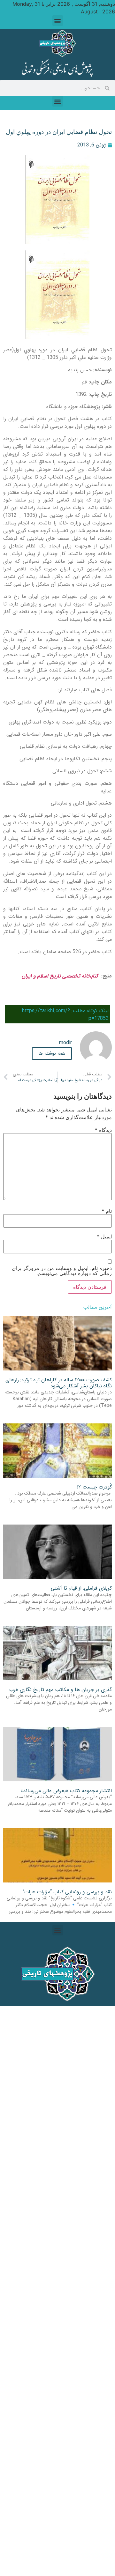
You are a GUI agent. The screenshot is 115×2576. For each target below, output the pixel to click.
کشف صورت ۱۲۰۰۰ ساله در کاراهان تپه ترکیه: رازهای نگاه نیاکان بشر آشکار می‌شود (59, 1383)
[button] (58, 21)
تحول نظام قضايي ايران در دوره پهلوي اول (59, 132)
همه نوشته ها (52, 1053)
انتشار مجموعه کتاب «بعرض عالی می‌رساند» (66, 1791)
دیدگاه (103, 1130)
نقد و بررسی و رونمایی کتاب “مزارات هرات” (67, 1892)
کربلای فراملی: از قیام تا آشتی (81, 1588)
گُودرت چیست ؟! (94, 1487)
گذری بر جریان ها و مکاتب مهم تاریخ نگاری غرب (61, 1690)
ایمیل (104, 1236)
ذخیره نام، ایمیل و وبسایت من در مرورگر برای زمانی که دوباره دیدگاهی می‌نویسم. (62, 1271)
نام (107, 1211)
